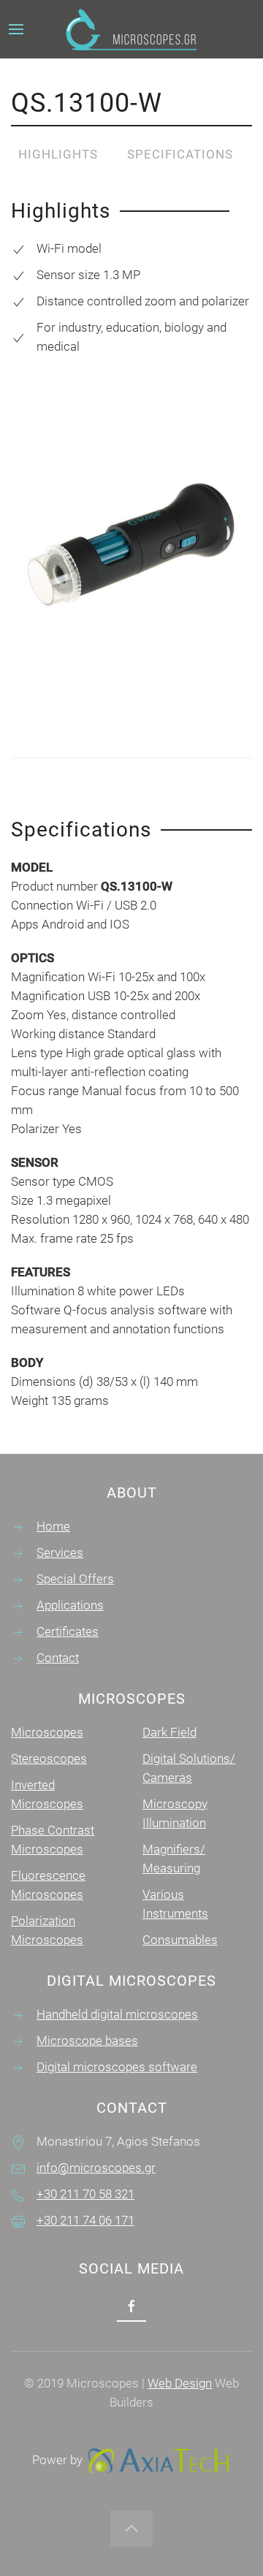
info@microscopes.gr (96, 2168)
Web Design (180, 2383)
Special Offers (75, 1579)
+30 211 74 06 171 (85, 2220)
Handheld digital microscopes (117, 2014)
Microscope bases (87, 2040)
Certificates (68, 1631)
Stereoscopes (49, 1758)
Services (60, 1552)
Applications (70, 1605)
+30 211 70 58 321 (85, 2194)
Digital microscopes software (117, 2067)
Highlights (58, 154)
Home (53, 1526)
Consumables (180, 1940)
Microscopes (47, 1732)
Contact (58, 1658)
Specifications (180, 154)
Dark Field (169, 1732)
